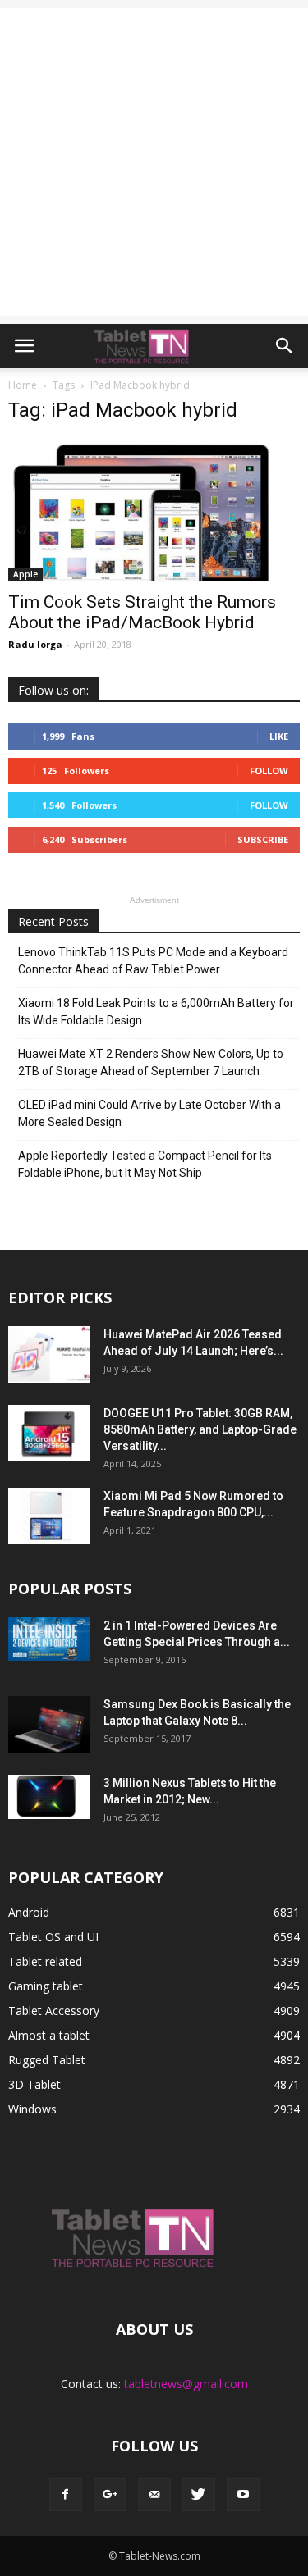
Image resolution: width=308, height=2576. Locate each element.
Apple (25, 574)
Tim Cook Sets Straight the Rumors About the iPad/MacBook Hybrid (142, 612)
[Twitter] (199, 2495)
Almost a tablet (49, 2035)
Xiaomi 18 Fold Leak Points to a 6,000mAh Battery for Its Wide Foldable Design (156, 1012)
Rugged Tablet (47, 2060)
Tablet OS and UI (53, 1937)
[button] (285, 346)
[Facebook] (66, 2495)
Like (279, 736)
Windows (32, 2109)
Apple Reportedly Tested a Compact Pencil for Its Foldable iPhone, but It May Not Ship (145, 1164)
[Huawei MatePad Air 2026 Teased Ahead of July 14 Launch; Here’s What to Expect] (49, 1354)
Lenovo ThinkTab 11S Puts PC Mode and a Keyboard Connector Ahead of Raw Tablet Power (153, 961)
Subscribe (263, 839)
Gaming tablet (46, 1986)
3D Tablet (34, 2084)
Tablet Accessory (54, 2011)
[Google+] (110, 2495)
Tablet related (45, 1961)
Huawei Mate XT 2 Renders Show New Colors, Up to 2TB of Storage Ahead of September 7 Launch (151, 1062)
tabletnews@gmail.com (186, 2384)
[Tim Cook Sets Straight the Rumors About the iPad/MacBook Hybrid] (154, 510)
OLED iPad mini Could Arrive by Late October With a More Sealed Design (149, 1113)
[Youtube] (243, 2495)
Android (29, 1912)
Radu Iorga (35, 644)
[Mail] (154, 2495)
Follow (269, 771)
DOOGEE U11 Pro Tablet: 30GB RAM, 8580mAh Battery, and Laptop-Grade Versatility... (200, 1429)
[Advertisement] (154, 162)
